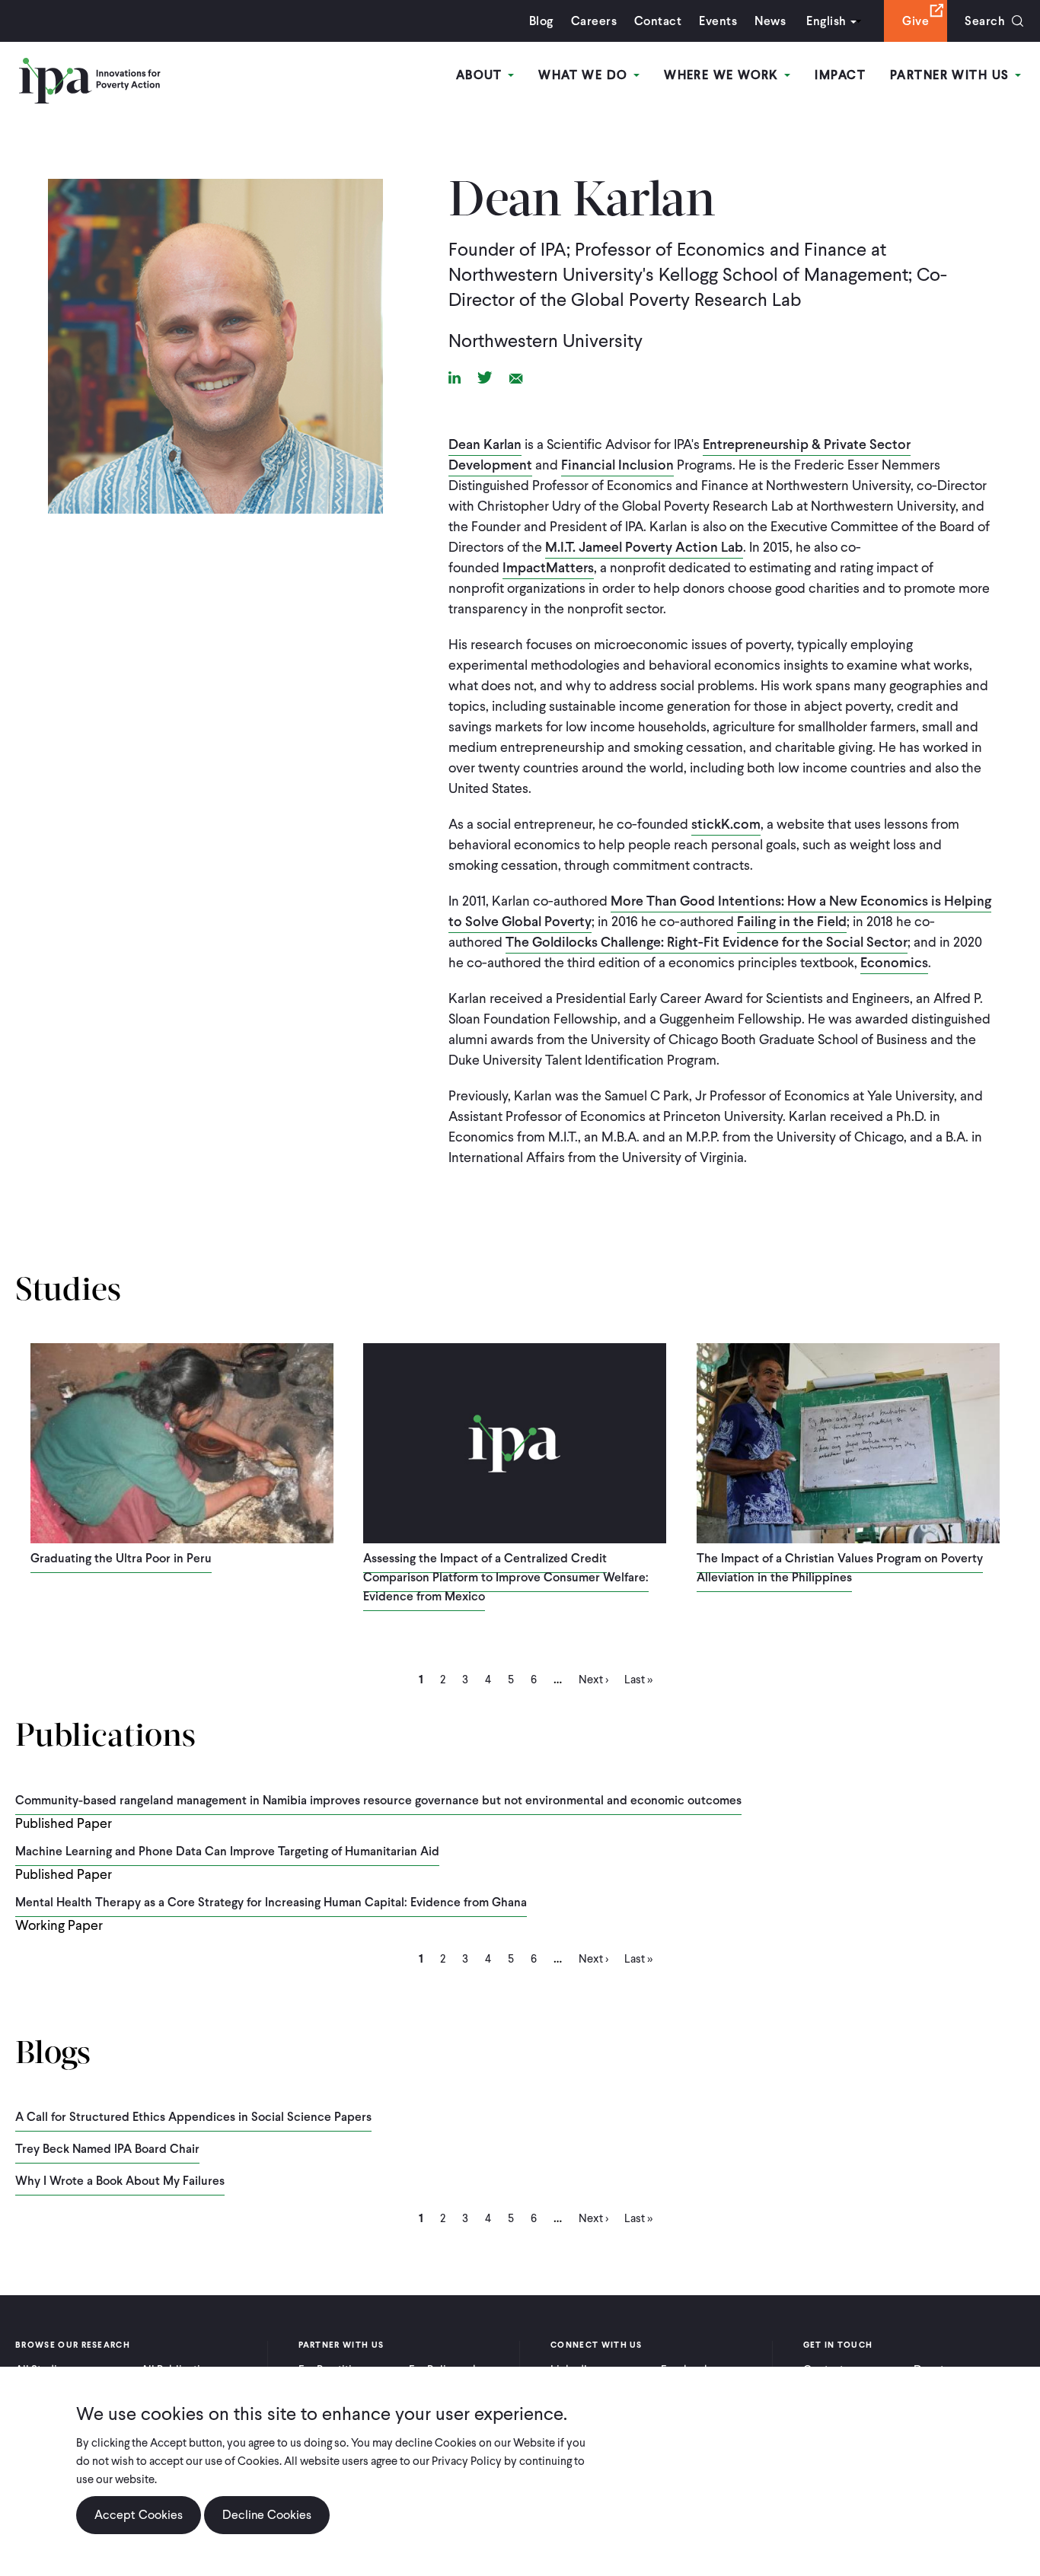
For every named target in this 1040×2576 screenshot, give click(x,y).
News (770, 21)
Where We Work (723, 75)
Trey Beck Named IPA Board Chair (107, 2149)
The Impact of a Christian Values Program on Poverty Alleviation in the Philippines (840, 1568)
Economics (894, 962)
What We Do (585, 75)
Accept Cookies (139, 2515)
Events (718, 21)
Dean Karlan (485, 444)
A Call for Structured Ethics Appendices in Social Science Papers (193, 2117)
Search (985, 21)
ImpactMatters (548, 567)
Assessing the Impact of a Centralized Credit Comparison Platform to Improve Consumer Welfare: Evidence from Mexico (506, 1577)
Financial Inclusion (617, 465)
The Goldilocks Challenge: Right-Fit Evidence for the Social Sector (707, 942)
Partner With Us (952, 75)
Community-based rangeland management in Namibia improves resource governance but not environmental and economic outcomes (378, 1800)
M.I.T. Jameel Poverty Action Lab (644, 547)
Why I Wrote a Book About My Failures (120, 2181)
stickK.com (726, 824)
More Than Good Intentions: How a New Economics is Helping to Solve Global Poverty (720, 911)
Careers (594, 21)
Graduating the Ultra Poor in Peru (121, 1558)
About (482, 75)
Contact (658, 21)
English (826, 21)
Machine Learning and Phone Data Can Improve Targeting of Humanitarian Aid (227, 1851)
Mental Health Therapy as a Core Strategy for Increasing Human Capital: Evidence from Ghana (271, 1902)
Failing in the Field (792, 921)
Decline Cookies (267, 2515)
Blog (541, 21)
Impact (840, 75)
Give (916, 21)
